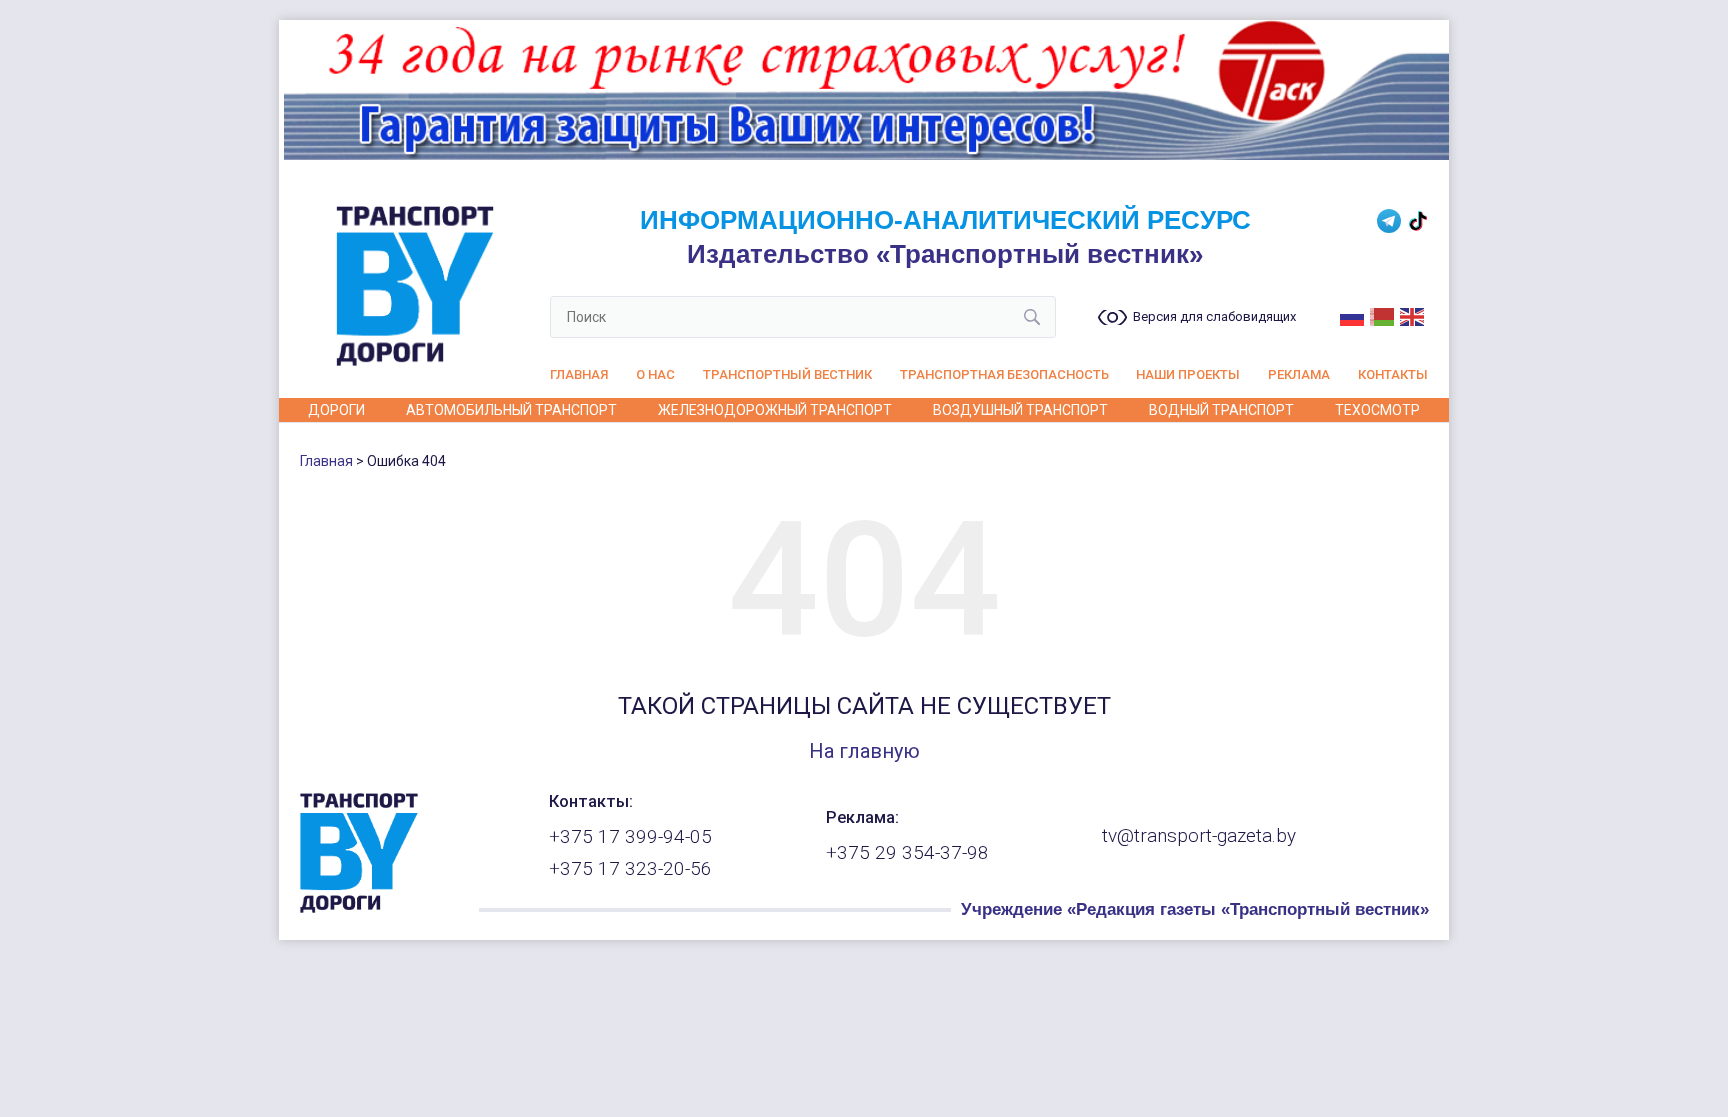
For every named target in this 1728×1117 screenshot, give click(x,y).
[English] (1413, 315)
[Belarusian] (1383, 315)
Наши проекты (1188, 374)
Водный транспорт (1221, 410)
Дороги (336, 410)
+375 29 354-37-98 (907, 853)
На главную (864, 751)
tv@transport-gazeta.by (1199, 836)
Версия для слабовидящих (1214, 317)
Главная (579, 374)
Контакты (1393, 374)
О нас (655, 374)
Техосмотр (1377, 410)
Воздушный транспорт (1020, 410)
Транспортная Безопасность (1004, 374)
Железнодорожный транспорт (775, 410)
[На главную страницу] (359, 908)
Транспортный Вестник (787, 374)
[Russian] (1353, 315)
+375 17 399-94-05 (630, 837)
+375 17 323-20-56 (630, 869)
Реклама (1299, 374)
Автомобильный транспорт (511, 410)
